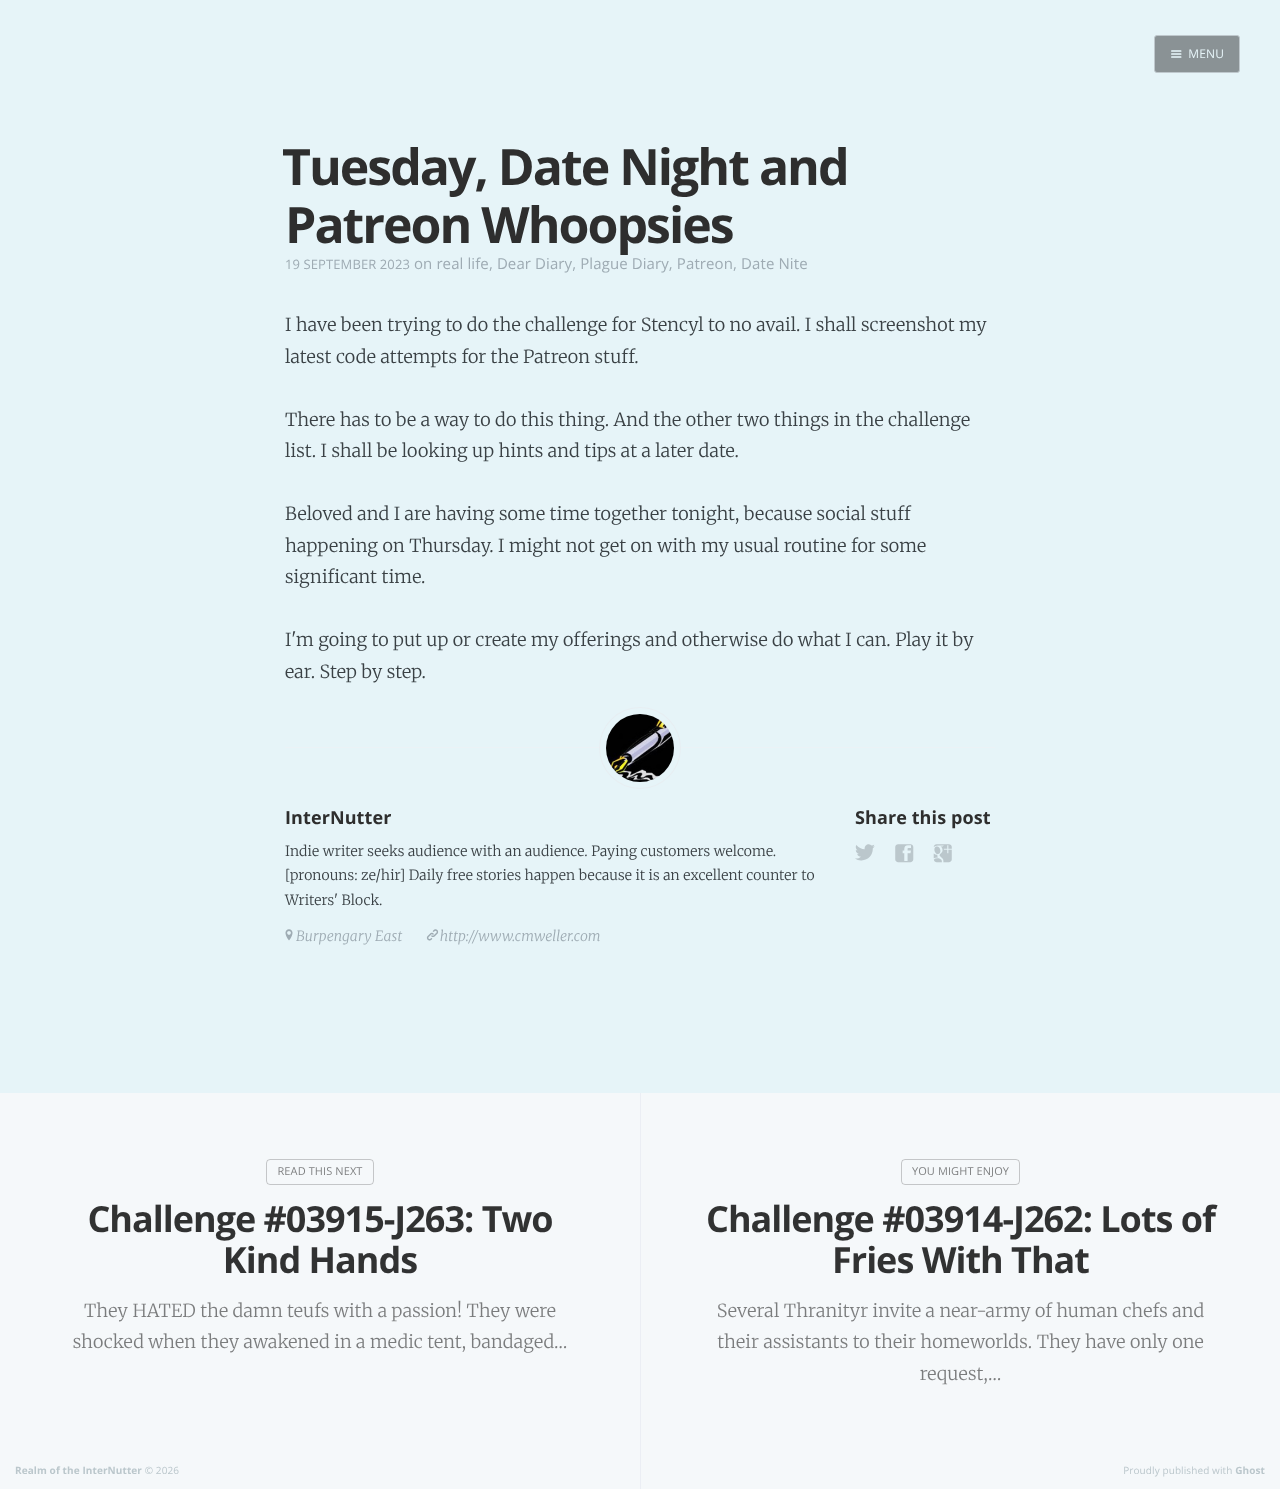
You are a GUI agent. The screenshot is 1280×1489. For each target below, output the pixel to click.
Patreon (705, 264)
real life (462, 264)
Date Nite (774, 264)
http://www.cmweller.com (520, 936)
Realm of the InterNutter (78, 1470)
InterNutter (338, 818)
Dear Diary (534, 264)
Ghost (1250, 1470)
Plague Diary (624, 264)
